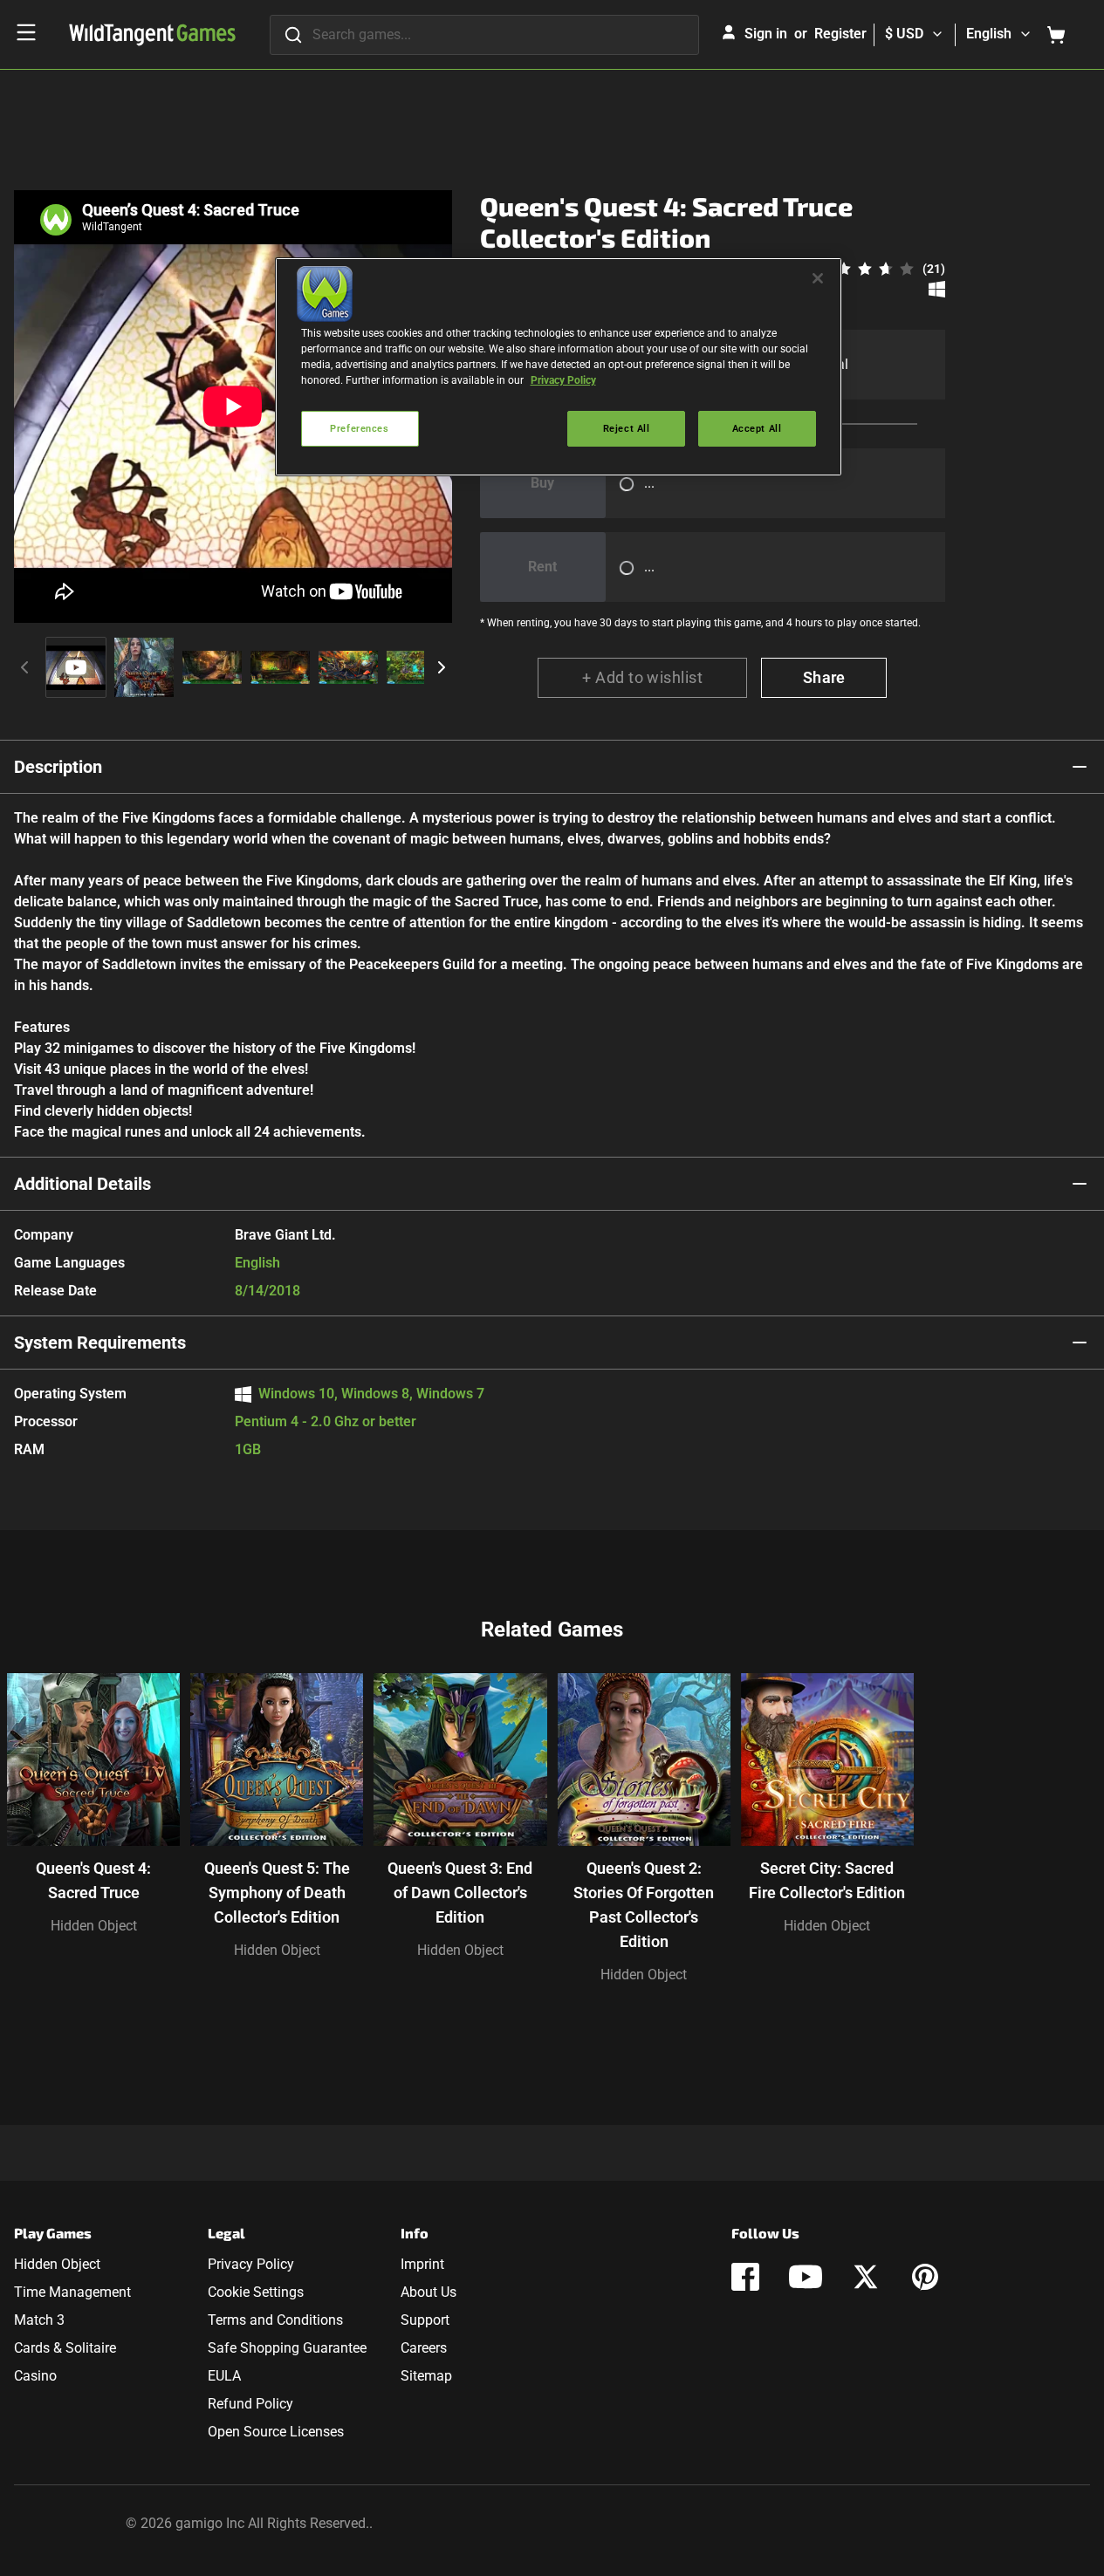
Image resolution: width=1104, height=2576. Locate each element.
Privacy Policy (251, 2264)
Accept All (757, 428)
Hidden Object (94, 1926)
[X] (866, 2277)
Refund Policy (250, 2404)
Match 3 (39, 2320)
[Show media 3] (212, 667)
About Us (429, 2292)
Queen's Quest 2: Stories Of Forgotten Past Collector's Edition (644, 1905)
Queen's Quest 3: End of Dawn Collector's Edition (460, 1893)
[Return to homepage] (152, 35)
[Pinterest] (925, 2277)
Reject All (627, 428)
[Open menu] (26, 32)
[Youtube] (806, 2277)
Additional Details (82, 1184)
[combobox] (484, 35)
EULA (224, 2376)
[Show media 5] (348, 667)
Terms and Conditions (275, 2320)
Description (58, 767)
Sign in (766, 34)
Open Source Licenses (276, 2432)
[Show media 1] (76, 667)
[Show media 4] (280, 667)
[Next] (442, 667)
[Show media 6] (416, 667)
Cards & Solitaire (65, 2348)
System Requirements (100, 1343)
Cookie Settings (256, 2292)
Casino (35, 2376)
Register (840, 34)
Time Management (72, 2292)
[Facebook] (745, 2277)
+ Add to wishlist (642, 677)
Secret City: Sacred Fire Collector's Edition (827, 1880)
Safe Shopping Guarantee (287, 2348)
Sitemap (426, 2376)
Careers (424, 2348)
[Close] (818, 278)
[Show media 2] (144, 667)
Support (425, 2320)
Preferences (359, 428)
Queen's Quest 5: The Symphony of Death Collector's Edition (277, 1893)
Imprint (422, 2264)
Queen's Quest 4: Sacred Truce (93, 1880)
